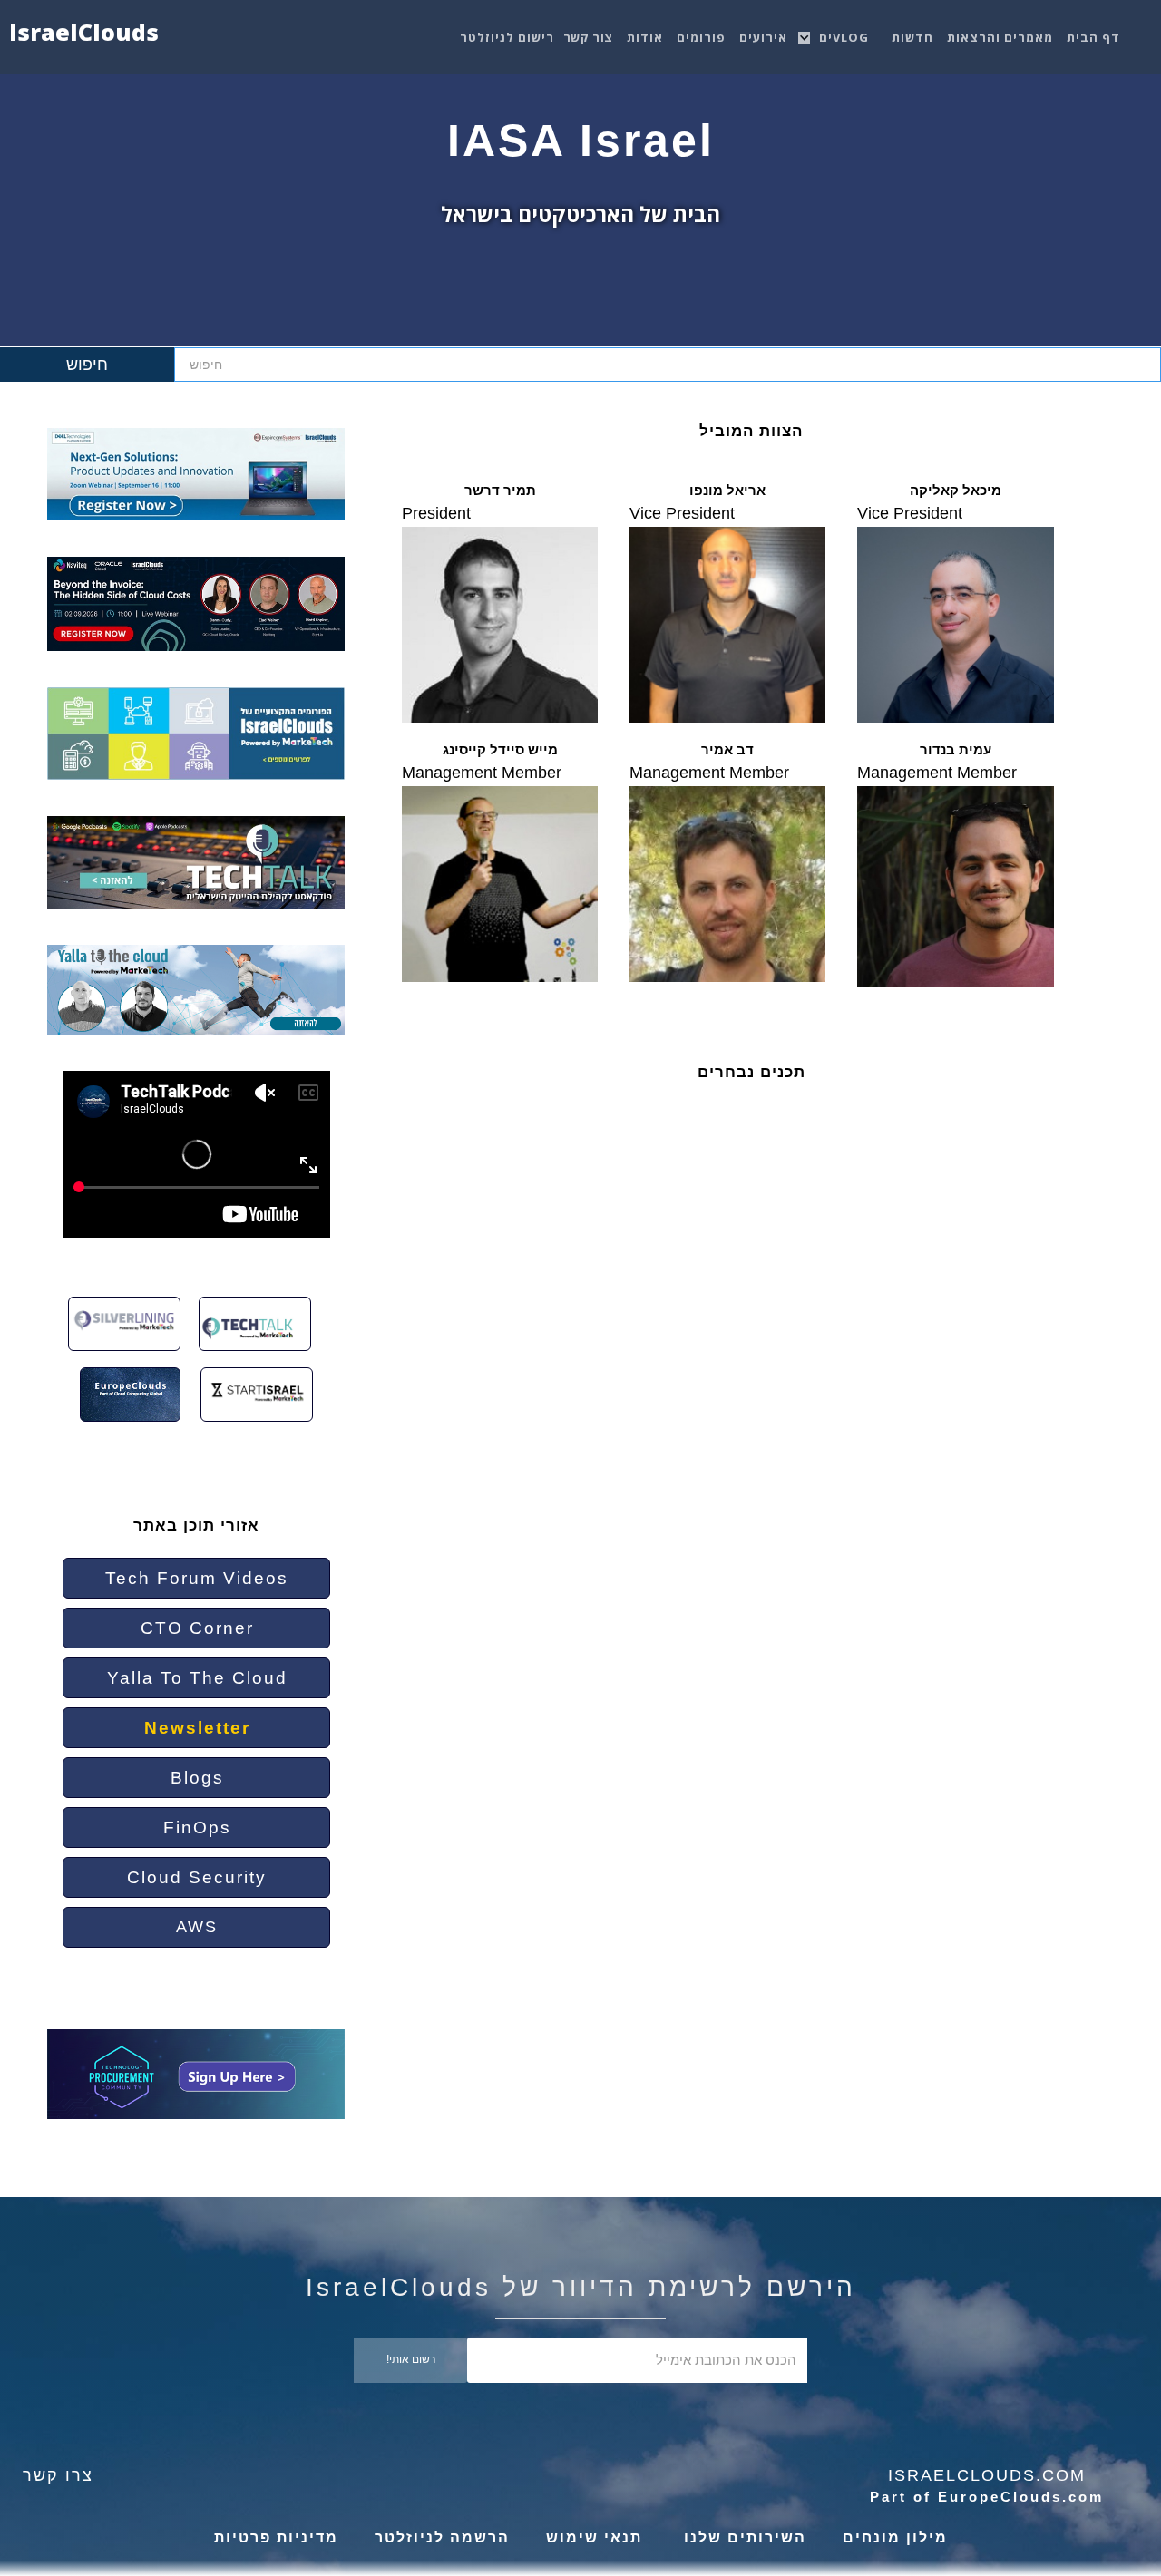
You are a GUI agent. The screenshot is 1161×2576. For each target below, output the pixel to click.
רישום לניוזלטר (507, 37)
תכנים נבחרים (751, 1072)
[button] (846, 33)
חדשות (912, 37)
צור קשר (588, 37)
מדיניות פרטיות (276, 2537)
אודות (645, 37)
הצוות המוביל (751, 431)
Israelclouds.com (987, 2475)
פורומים (701, 37)
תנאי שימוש (594, 2537)
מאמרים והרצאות (1000, 37)
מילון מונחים (895, 2537)
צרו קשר (58, 2475)
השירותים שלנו (742, 2537)
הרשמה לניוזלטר (442, 2537)
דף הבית (1093, 37)
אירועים (763, 37)
